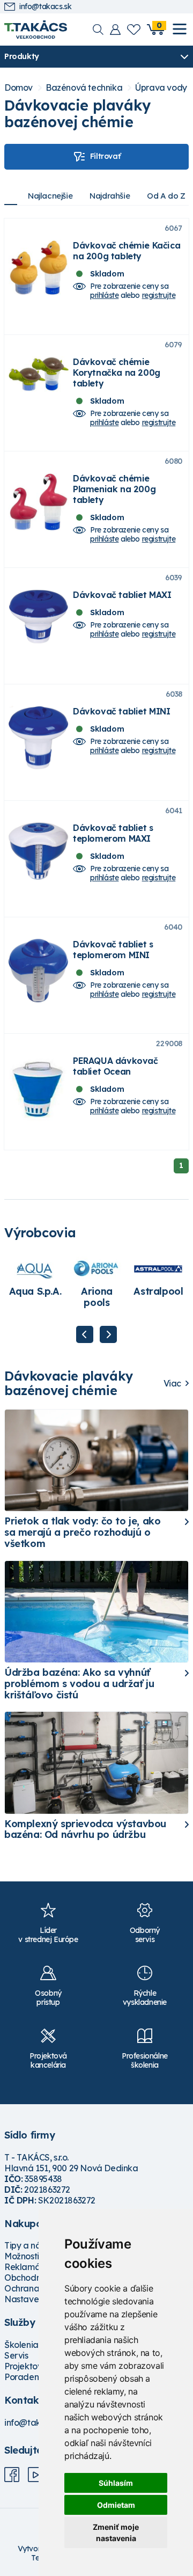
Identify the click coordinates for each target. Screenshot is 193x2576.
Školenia (21, 2345)
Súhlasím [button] (116, 2483)
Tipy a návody (33, 2245)
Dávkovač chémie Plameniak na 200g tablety (114, 489)
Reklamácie (28, 2267)
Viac (172, 1384)
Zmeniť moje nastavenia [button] (116, 2533)
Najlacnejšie (50, 196)
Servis (16, 2355)
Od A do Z (166, 196)
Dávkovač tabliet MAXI (122, 595)
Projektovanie (32, 2366)
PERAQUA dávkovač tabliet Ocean (116, 1066)
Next (108, 1334)
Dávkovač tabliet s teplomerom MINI (113, 950)
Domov (18, 88)
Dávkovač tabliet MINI (122, 711)
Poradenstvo (30, 2377)
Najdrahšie (110, 196)
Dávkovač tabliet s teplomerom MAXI (113, 833)
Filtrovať (105, 156)
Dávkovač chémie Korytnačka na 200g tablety (117, 373)
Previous (85, 1334)
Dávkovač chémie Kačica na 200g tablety (127, 251)
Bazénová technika (84, 88)
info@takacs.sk (45, 7)
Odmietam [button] (116, 2505)
